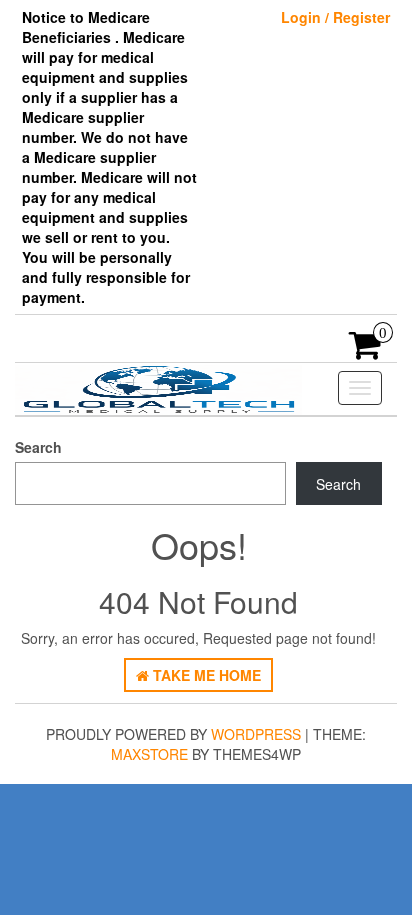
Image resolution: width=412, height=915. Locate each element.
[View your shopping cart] (365, 351)
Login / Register (335, 17)
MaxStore (149, 754)
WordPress (256, 734)
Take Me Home (205, 675)
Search (38, 447)
